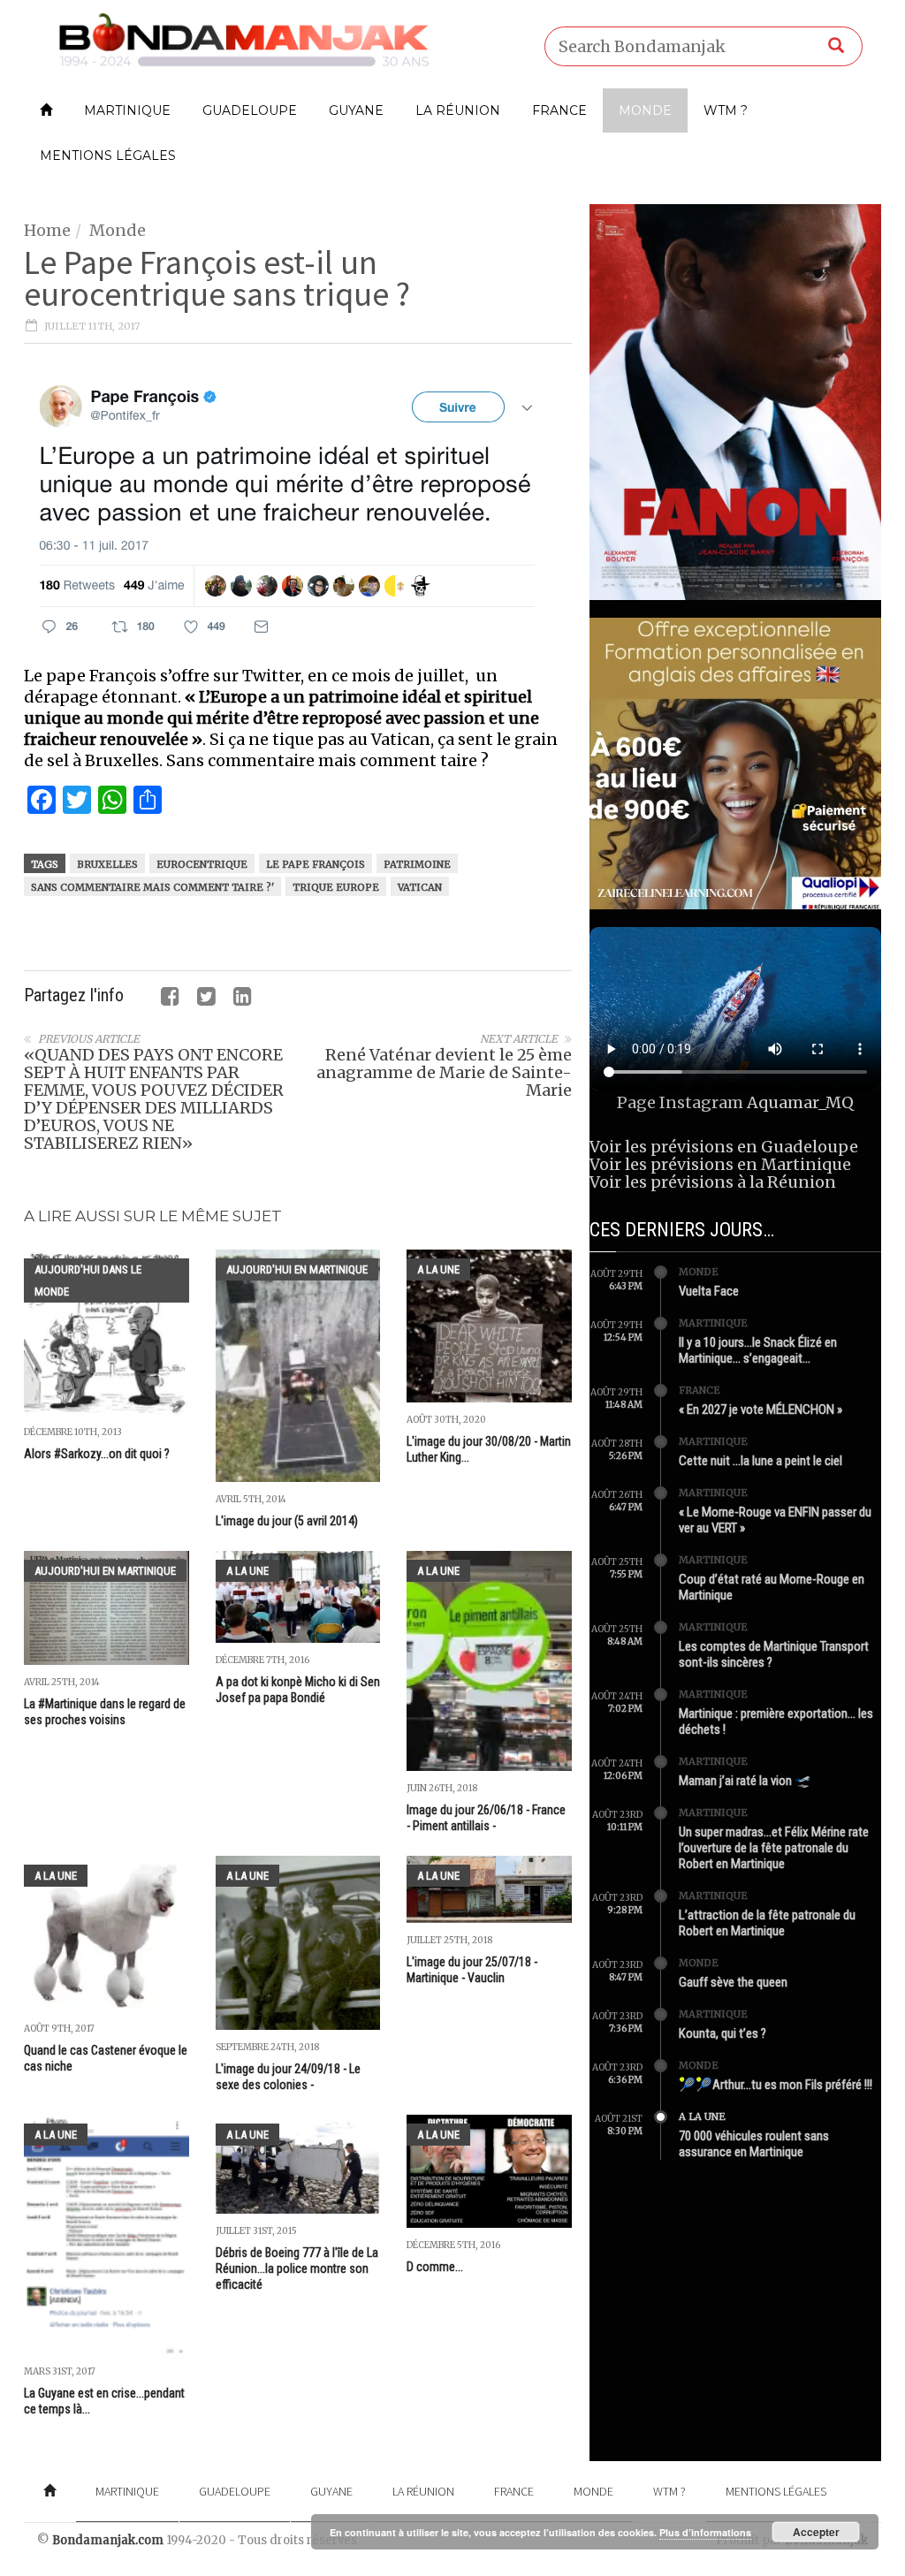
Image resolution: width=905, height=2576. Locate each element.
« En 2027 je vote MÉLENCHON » (761, 1410)
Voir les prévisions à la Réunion (713, 1182)
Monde (645, 110)
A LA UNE (438, 1269)
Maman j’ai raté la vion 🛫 (745, 1781)
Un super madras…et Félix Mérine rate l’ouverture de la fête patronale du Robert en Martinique (774, 1848)
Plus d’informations (705, 2532)
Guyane (356, 110)
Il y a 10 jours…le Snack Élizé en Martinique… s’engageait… (758, 1350)
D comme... (435, 2267)
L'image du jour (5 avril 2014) (287, 1521)
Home (47, 230)
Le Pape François (316, 864)
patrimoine (417, 864)
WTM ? (726, 110)
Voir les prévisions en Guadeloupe (724, 1147)
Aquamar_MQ (800, 1102)
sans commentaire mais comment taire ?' (152, 887)
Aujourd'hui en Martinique (297, 1269)
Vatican (420, 887)
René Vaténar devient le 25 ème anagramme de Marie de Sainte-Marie (444, 1072)
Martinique (127, 110)
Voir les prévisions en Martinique (720, 1164)
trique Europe (336, 887)
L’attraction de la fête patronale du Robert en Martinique (767, 1923)
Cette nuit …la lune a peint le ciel (761, 1461)
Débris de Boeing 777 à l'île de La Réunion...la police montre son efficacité (297, 2268)
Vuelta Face (709, 1291)
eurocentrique (202, 864)
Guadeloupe (250, 110)
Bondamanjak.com (108, 2540)
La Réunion (458, 110)
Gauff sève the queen (733, 1982)
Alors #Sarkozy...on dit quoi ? (97, 1454)
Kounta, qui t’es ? (722, 2033)
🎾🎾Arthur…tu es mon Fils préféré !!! (776, 2085)
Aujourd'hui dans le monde (88, 1280)
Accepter (816, 2532)
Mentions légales (108, 156)
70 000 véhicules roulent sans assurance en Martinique (754, 2144)
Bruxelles (107, 864)
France (559, 110)
